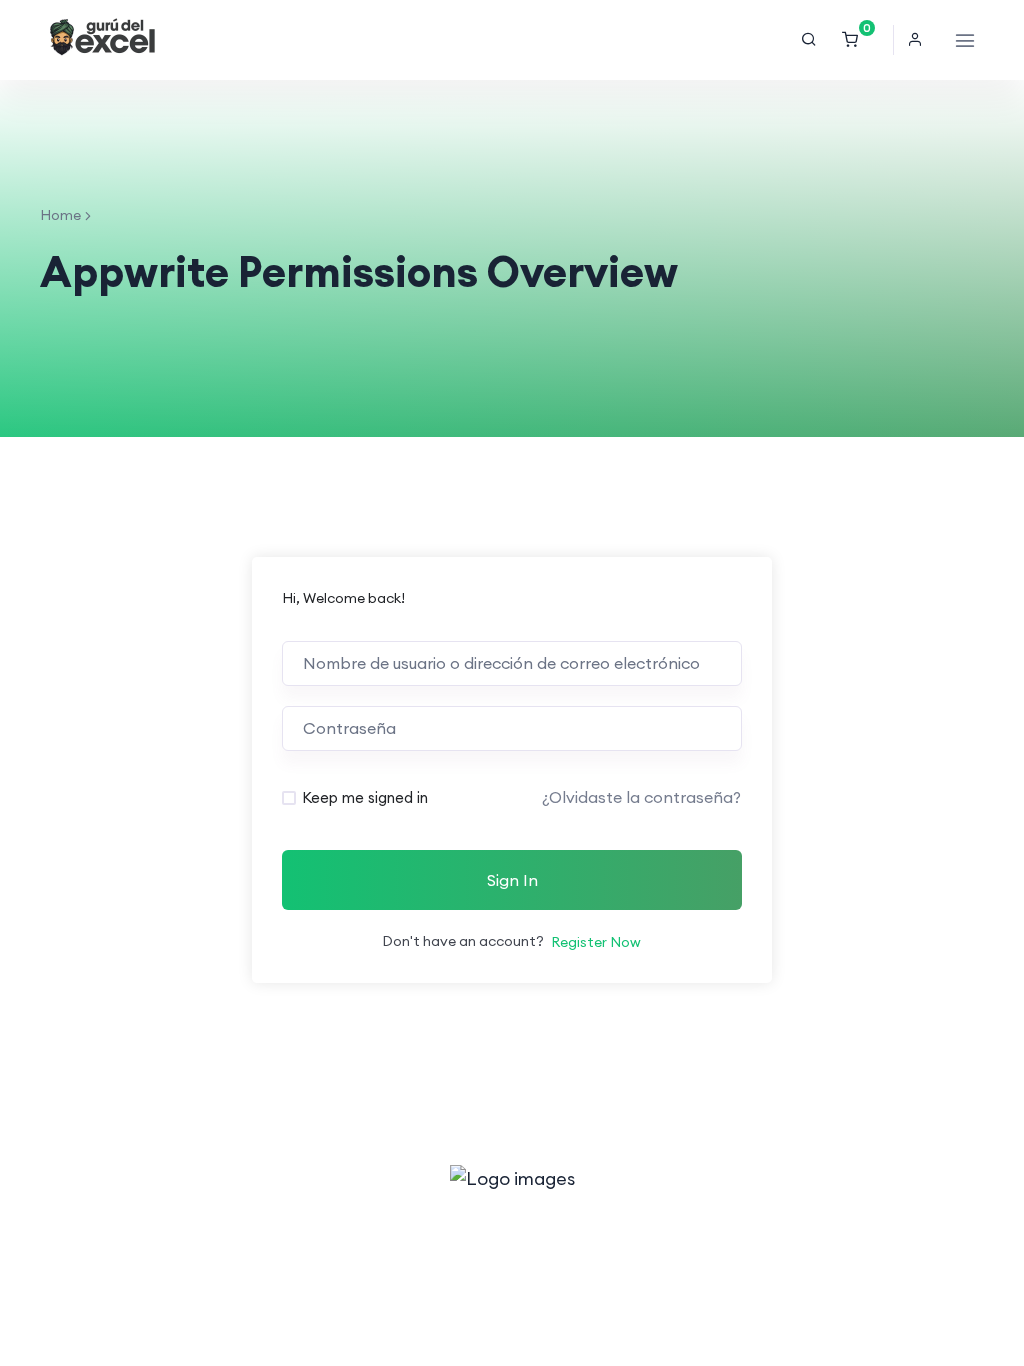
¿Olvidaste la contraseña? (641, 797)
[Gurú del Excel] (102, 40)
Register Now (596, 942)
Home (60, 215)
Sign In (512, 880)
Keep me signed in (365, 797)
